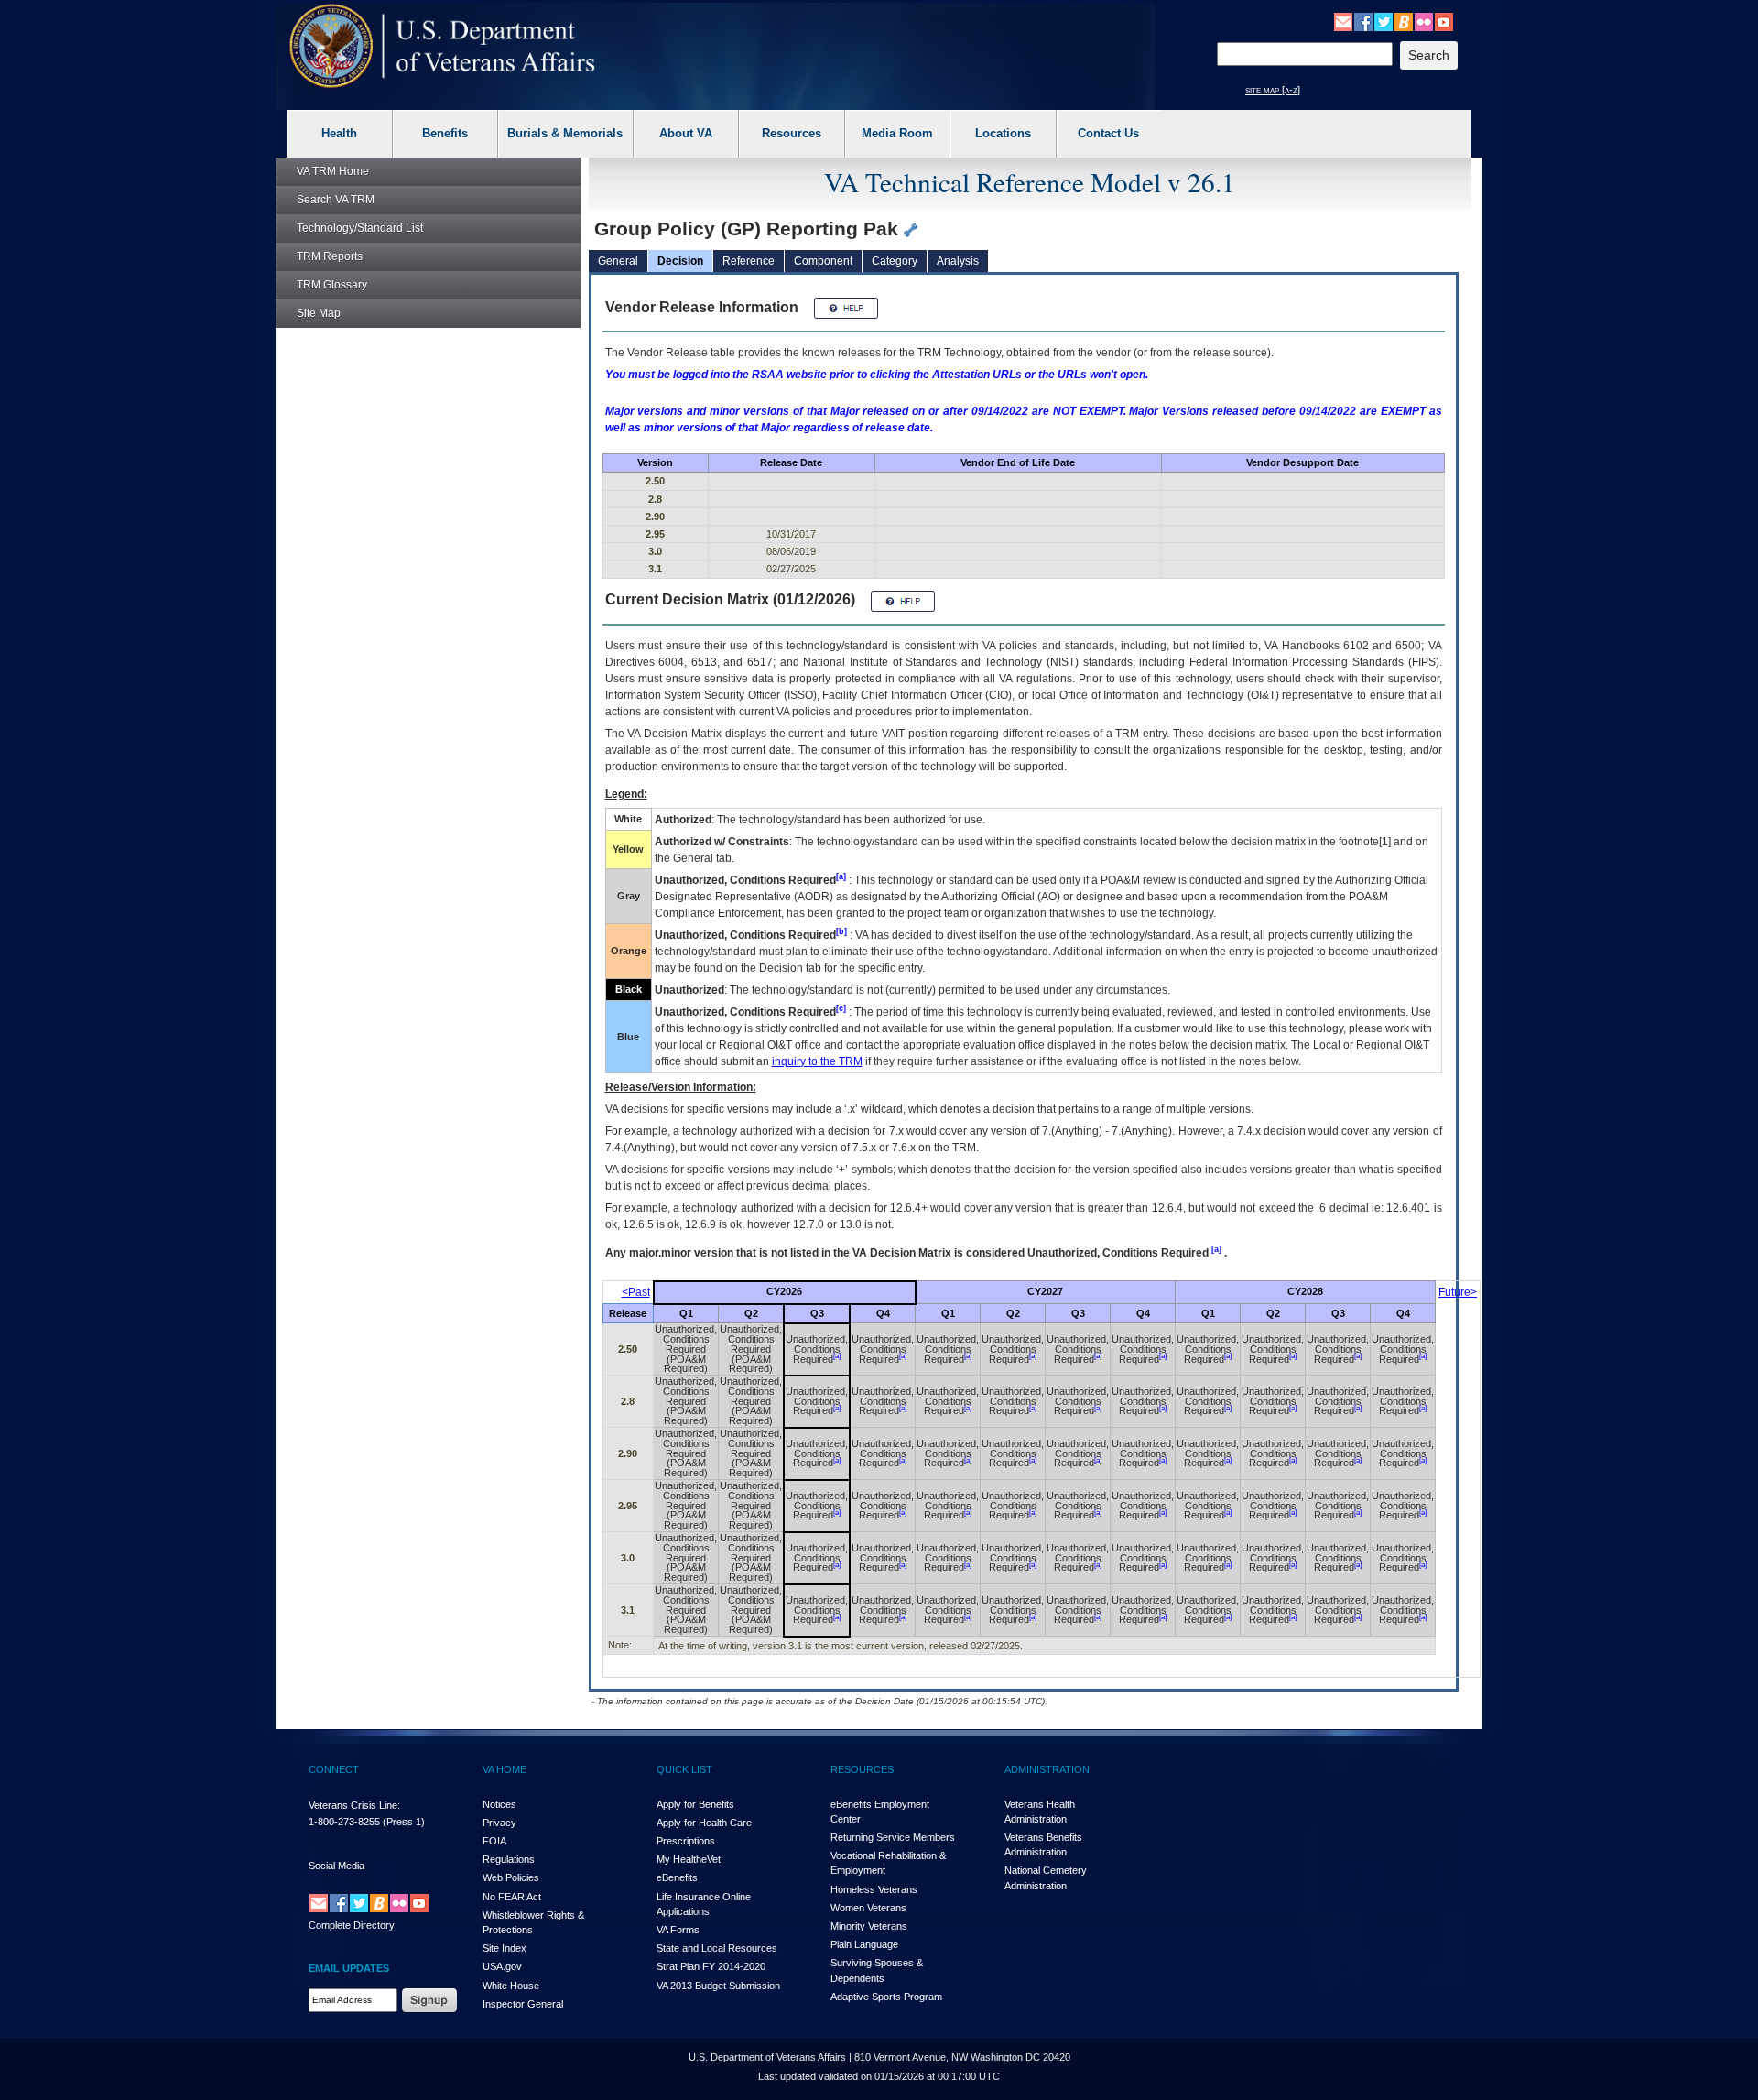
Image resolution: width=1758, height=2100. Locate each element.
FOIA (494, 1841)
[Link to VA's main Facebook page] (1363, 21)
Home (333, 171)
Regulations (509, 1859)
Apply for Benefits (695, 1804)
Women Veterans (868, 1908)
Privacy (499, 1823)
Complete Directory (352, 1925)
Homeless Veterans (874, 1889)
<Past (636, 1292)
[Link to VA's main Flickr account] (1424, 21)
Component (823, 261)
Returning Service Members (893, 1837)
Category (895, 261)
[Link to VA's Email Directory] (1343, 21)
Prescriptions (686, 1841)
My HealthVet (689, 1859)
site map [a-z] (1273, 90)
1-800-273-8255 (344, 1822)
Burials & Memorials (565, 133)
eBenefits (677, 1877)
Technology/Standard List (360, 228)
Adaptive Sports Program (886, 1997)
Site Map (319, 313)
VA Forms (678, 1930)
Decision (680, 261)
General (618, 261)
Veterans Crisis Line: (354, 1805)
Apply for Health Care (704, 1823)
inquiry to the (817, 1061)
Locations (1003, 133)
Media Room (897, 133)
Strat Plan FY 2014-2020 (711, 1966)
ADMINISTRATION (1047, 1769)
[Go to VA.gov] (443, 46)
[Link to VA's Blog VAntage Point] (1404, 21)
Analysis (958, 261)
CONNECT (334, 1769)
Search (336, 200)
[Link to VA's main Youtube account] (1444, 21)
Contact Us (1108, 133)
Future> (1458, 1292)
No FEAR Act (512, 1897)
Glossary (332, 285)
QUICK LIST (684, 1769)
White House (511, 1986)
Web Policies (511, 1877)
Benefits (445, 133)
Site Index (505, 1948)
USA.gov (502, 1966)
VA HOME (505, 1769)
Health (339, 133)
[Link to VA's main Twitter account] (1384, 21)
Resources (792, 133)
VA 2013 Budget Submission (718, 1986)
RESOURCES (862, 1769)
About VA (686, 133)
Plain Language (864, 1944)
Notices (499, 1804)
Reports (330, 256)
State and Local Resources (717, 1948)
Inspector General (523, 2004)
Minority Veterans (869, 1926)
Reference (749, 261)
